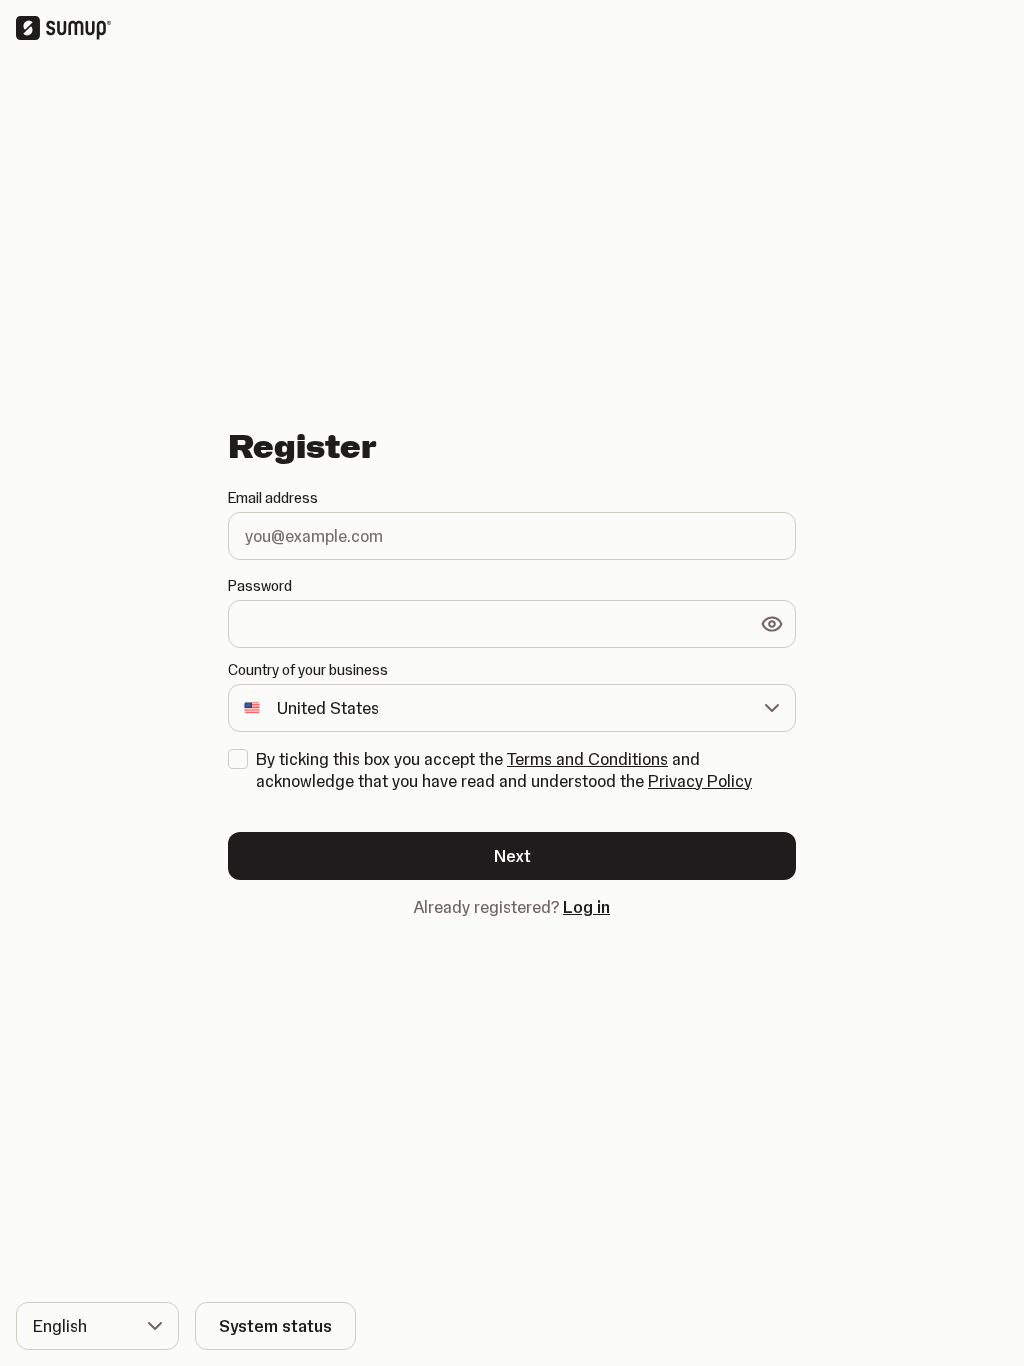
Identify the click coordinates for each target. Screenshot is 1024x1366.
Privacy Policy (700, 781)
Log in (586, 907)
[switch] (772, 624)
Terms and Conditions (587, 759)
